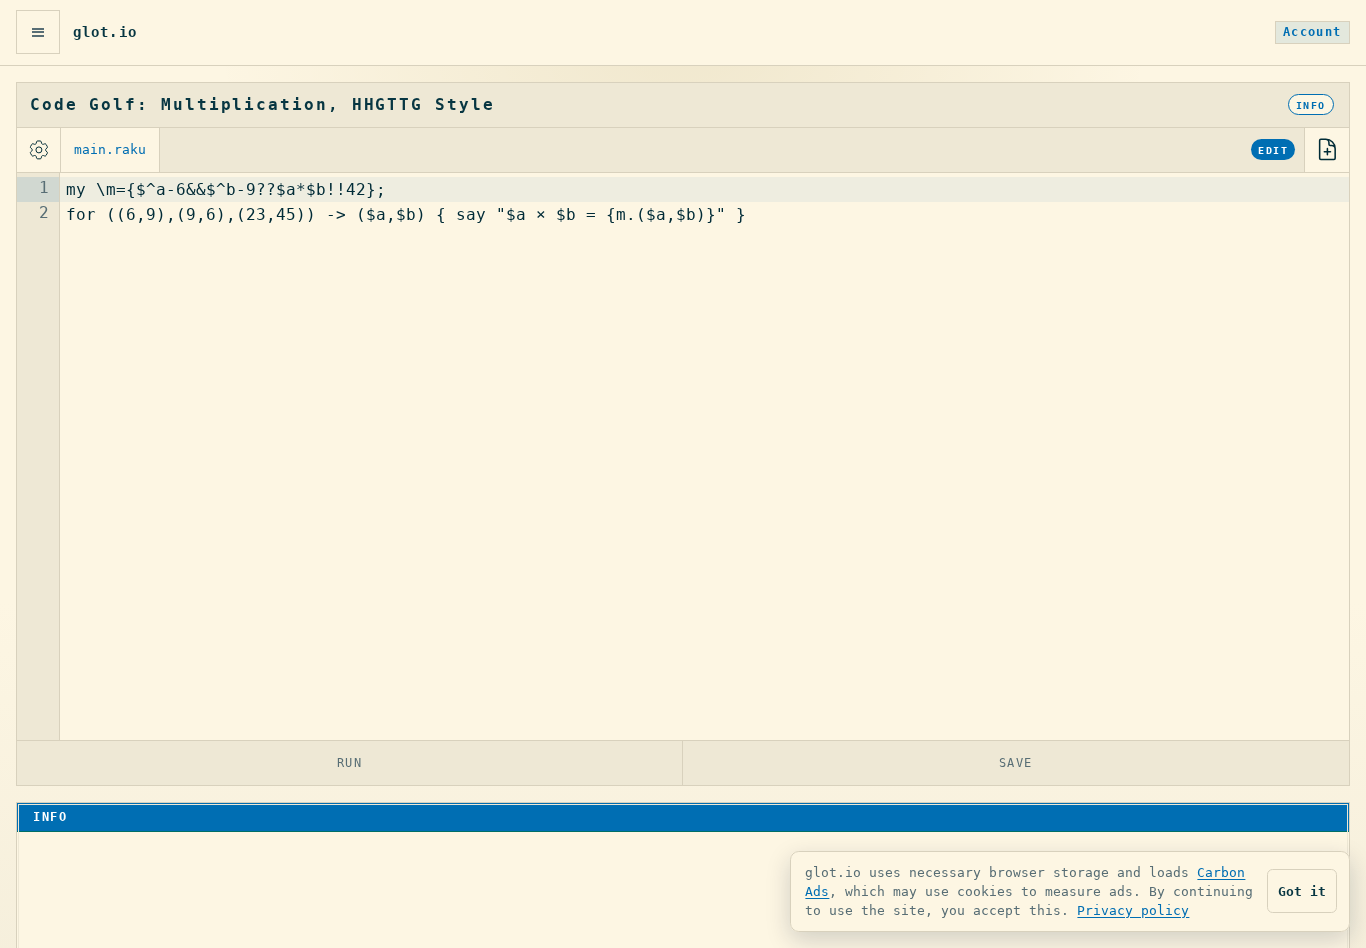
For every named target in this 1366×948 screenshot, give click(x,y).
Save (1016, 762)
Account (1312, 32)
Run (350, 762)
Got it (1302, 891)
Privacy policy (1133, 910)
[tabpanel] (683, 456)
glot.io (105, 32)
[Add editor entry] (1327, 150)
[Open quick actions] (38, 32)
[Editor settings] (39, 150)
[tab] (110, 150)
